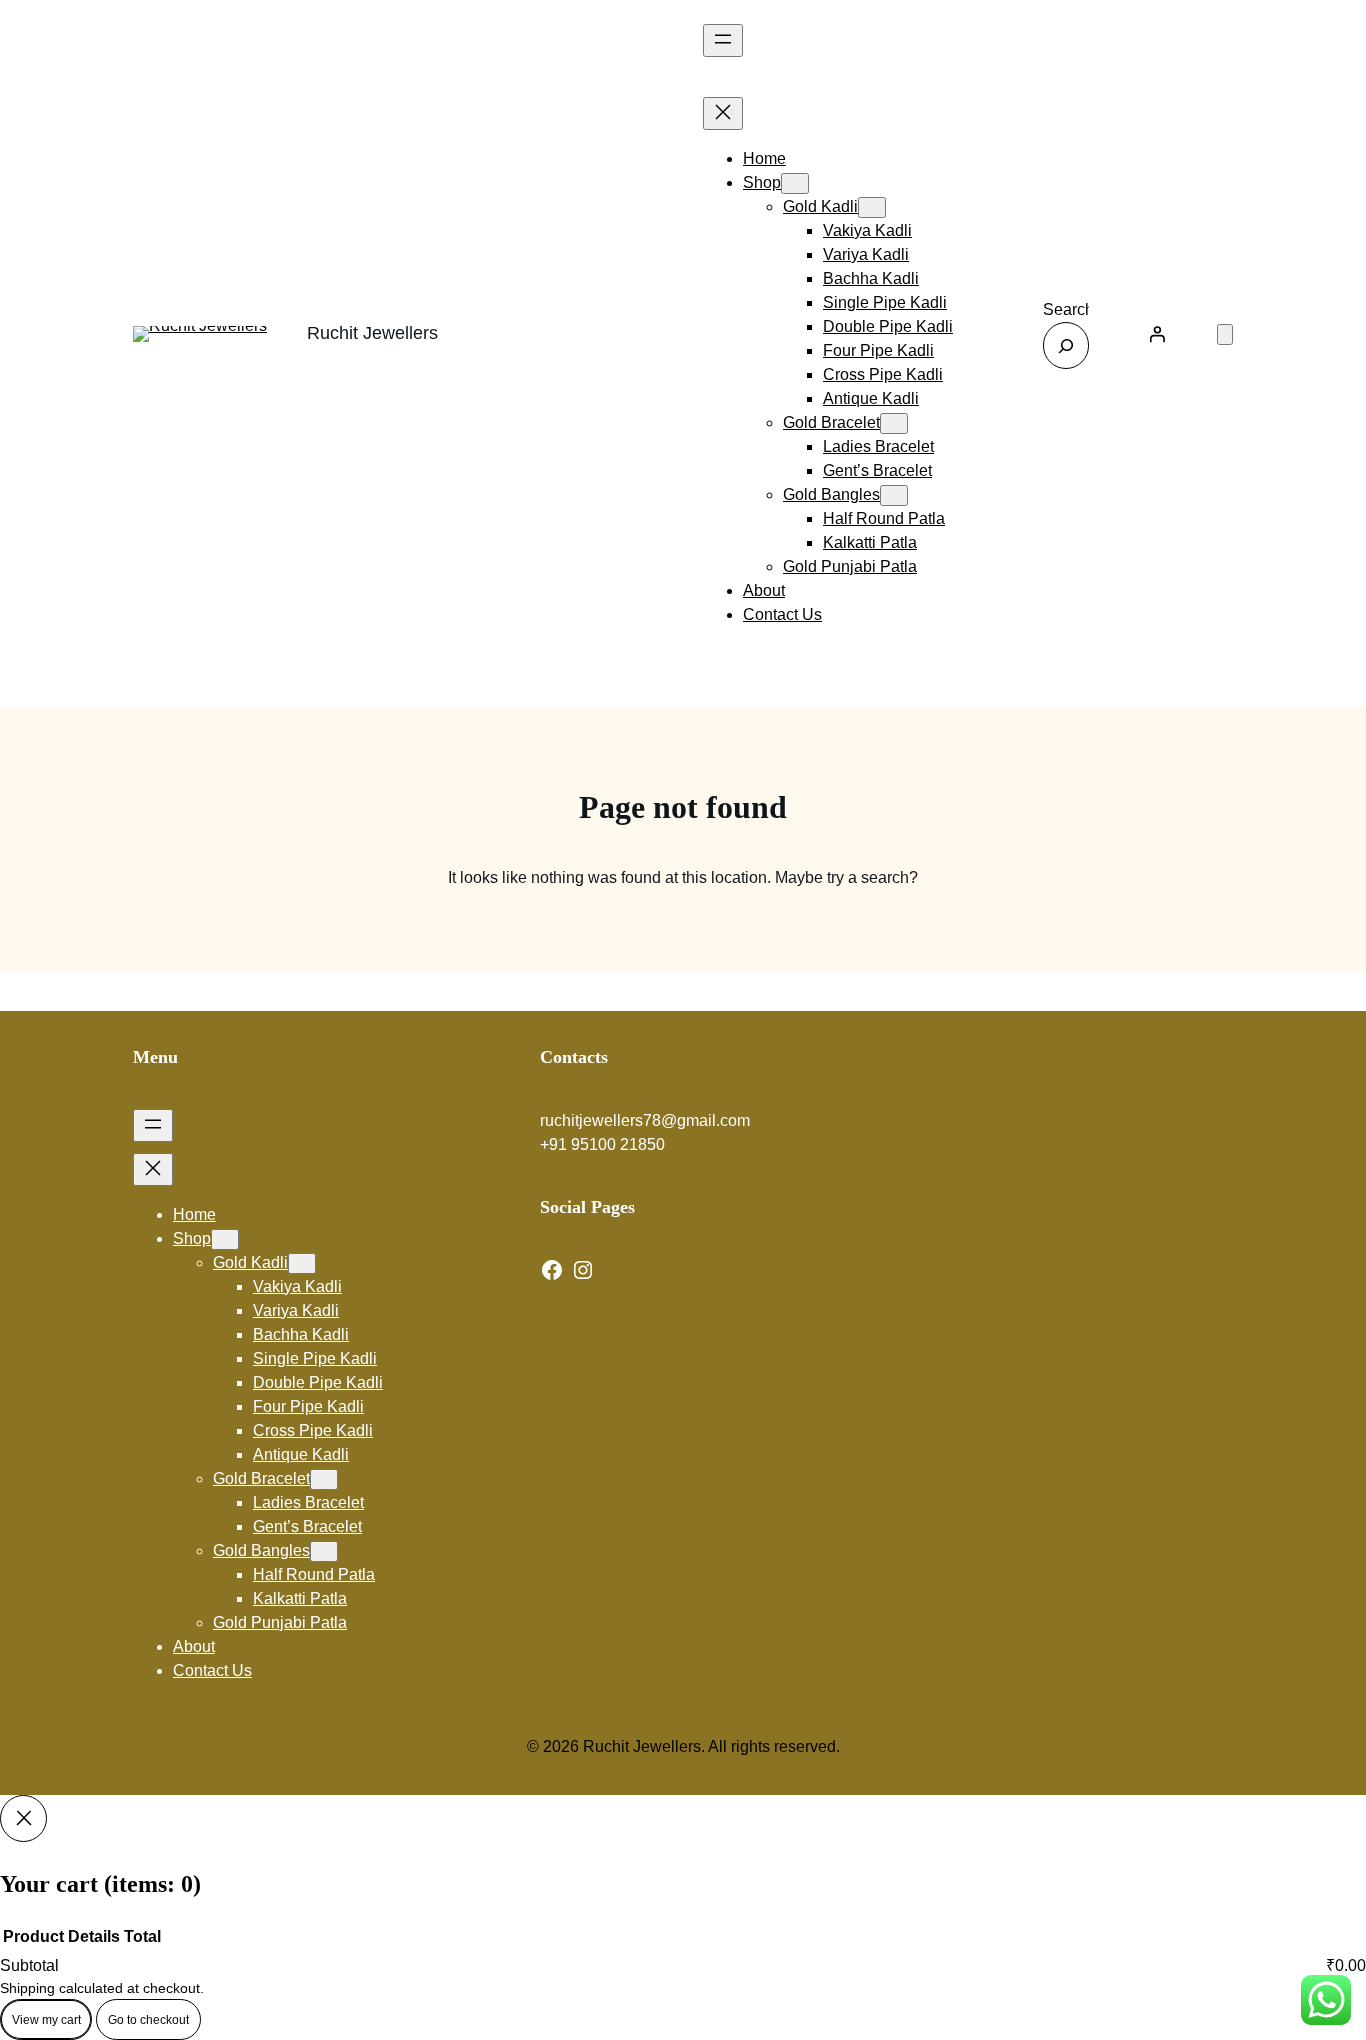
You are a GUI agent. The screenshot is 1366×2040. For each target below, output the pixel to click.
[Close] (23, 1818)
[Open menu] (723, 40)
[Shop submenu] (795, 183)
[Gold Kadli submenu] (872, 207)
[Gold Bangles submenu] (894, 495)
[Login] (1157, 334)
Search (1068, 309)
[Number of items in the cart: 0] (1225, 334)
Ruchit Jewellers (372, 333)
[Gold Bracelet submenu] (894, 423)
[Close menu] (723, 113)
